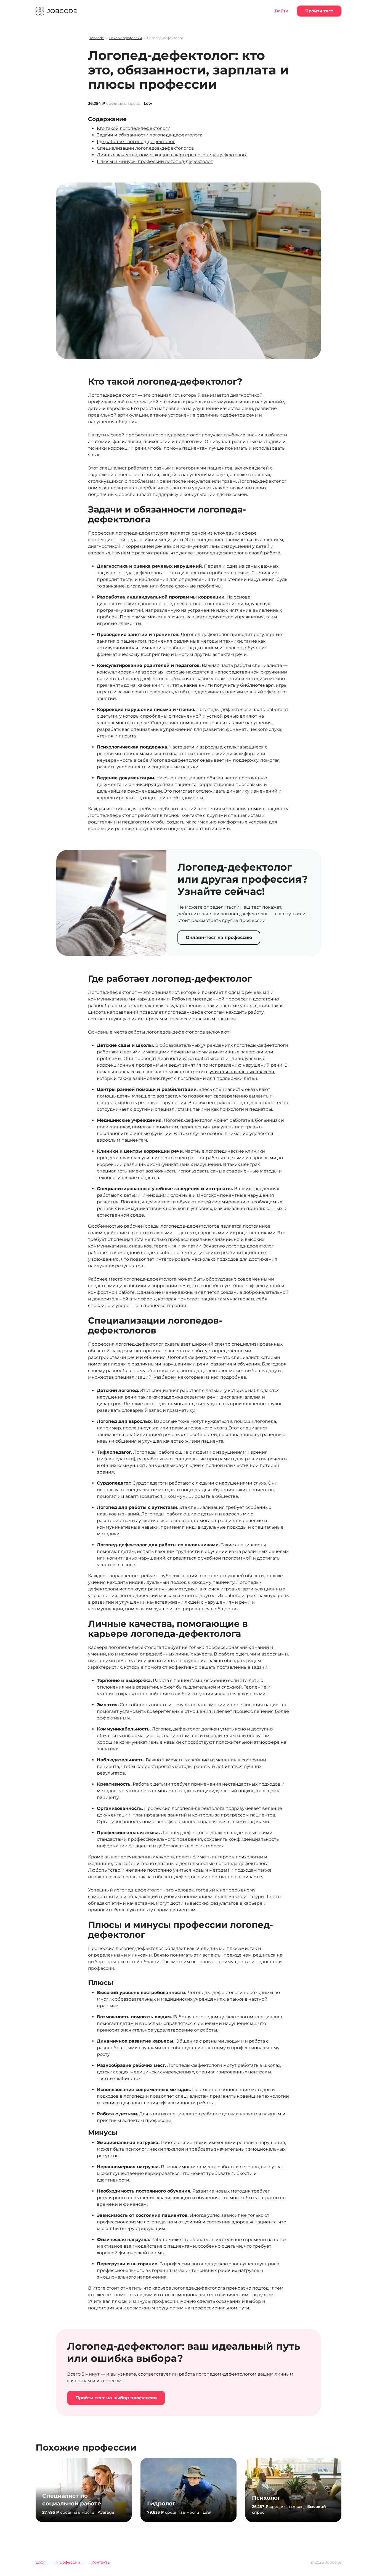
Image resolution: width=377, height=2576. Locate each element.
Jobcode (97, 38)
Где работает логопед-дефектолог (136, 142)
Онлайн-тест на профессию (219, 937)
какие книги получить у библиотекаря (229, 685)
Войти (282, 11)
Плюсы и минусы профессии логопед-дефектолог (155, 161)
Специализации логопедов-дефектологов (145, 148)
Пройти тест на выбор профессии (116, 2398)
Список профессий (125, 38)
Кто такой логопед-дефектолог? (133, 128)
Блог (40, 2562)
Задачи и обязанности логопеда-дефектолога (150, 135)
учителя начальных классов (242, 1072)
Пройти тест (319, 11)
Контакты (101, 2562)
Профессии (68, 2562)
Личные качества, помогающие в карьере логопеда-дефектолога (172, 155)
